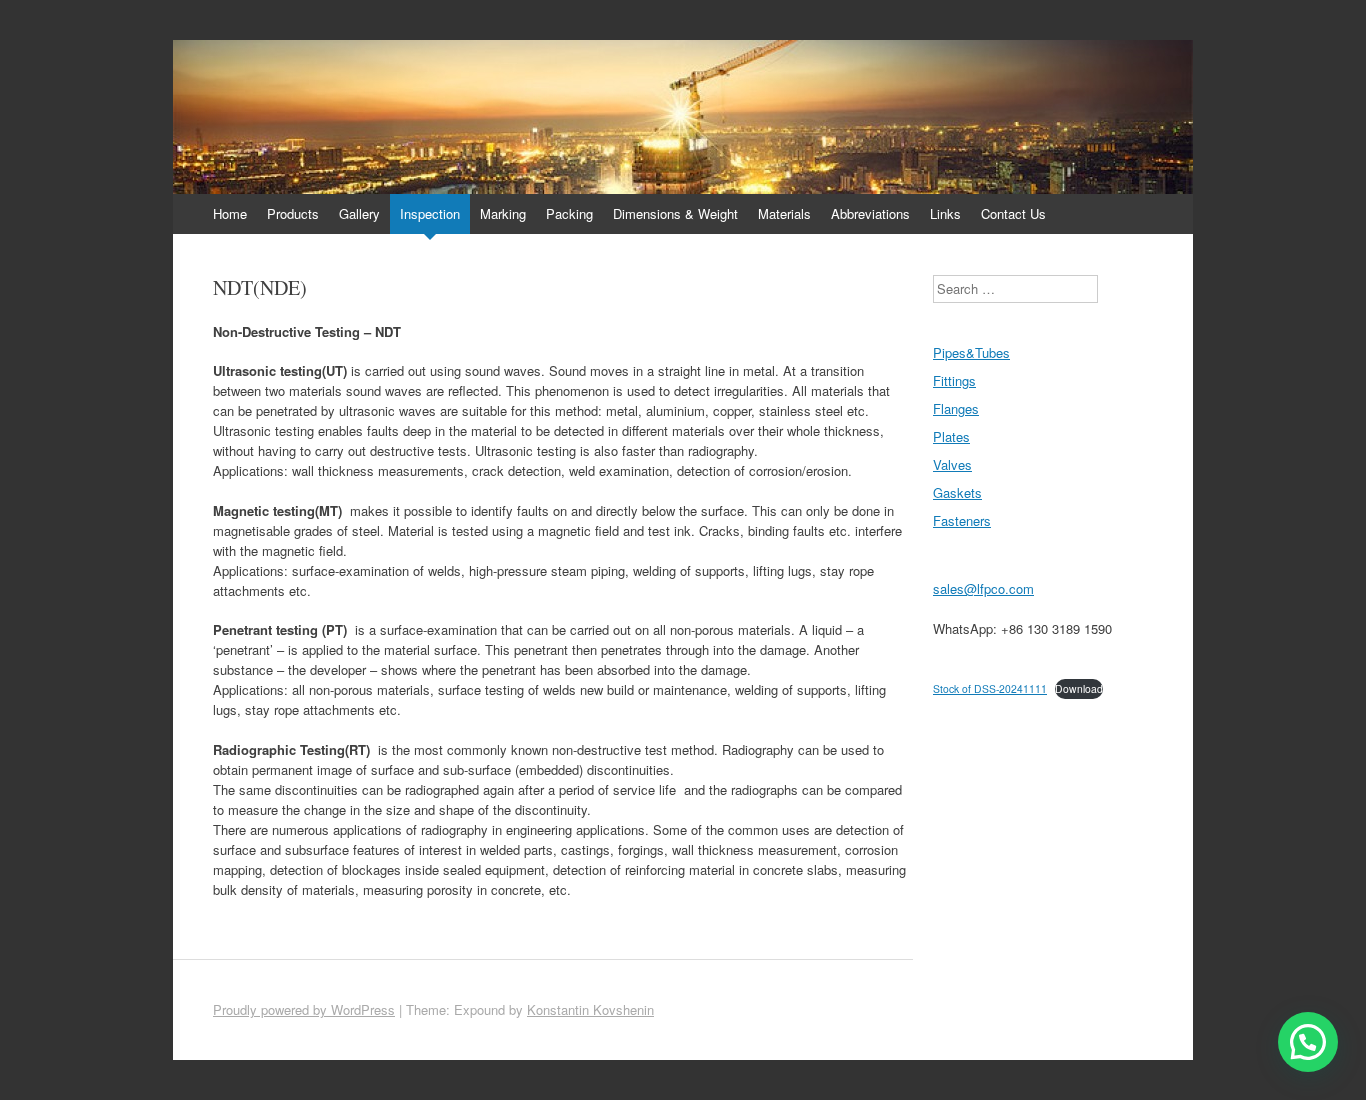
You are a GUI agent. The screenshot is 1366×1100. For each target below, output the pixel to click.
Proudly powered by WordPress (304, 1009)
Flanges (956, 408)
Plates (951, 436)
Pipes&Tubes (971, 352)
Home (230, 213)
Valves (952, 464)
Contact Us (1013, 213)
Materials (784, 213)
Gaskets (957, 492)
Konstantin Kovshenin (590, 1009)
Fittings (954, 380)
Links (945, 213)
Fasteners (962, 520)
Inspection (430, 213)
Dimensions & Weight (675, 213)
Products (293, 213)
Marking (503, 213)
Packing (569, 213)
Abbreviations (870, 213)
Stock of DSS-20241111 (990, 688)
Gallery (359, 213)
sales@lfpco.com (983, 588)
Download (1079, 688)
